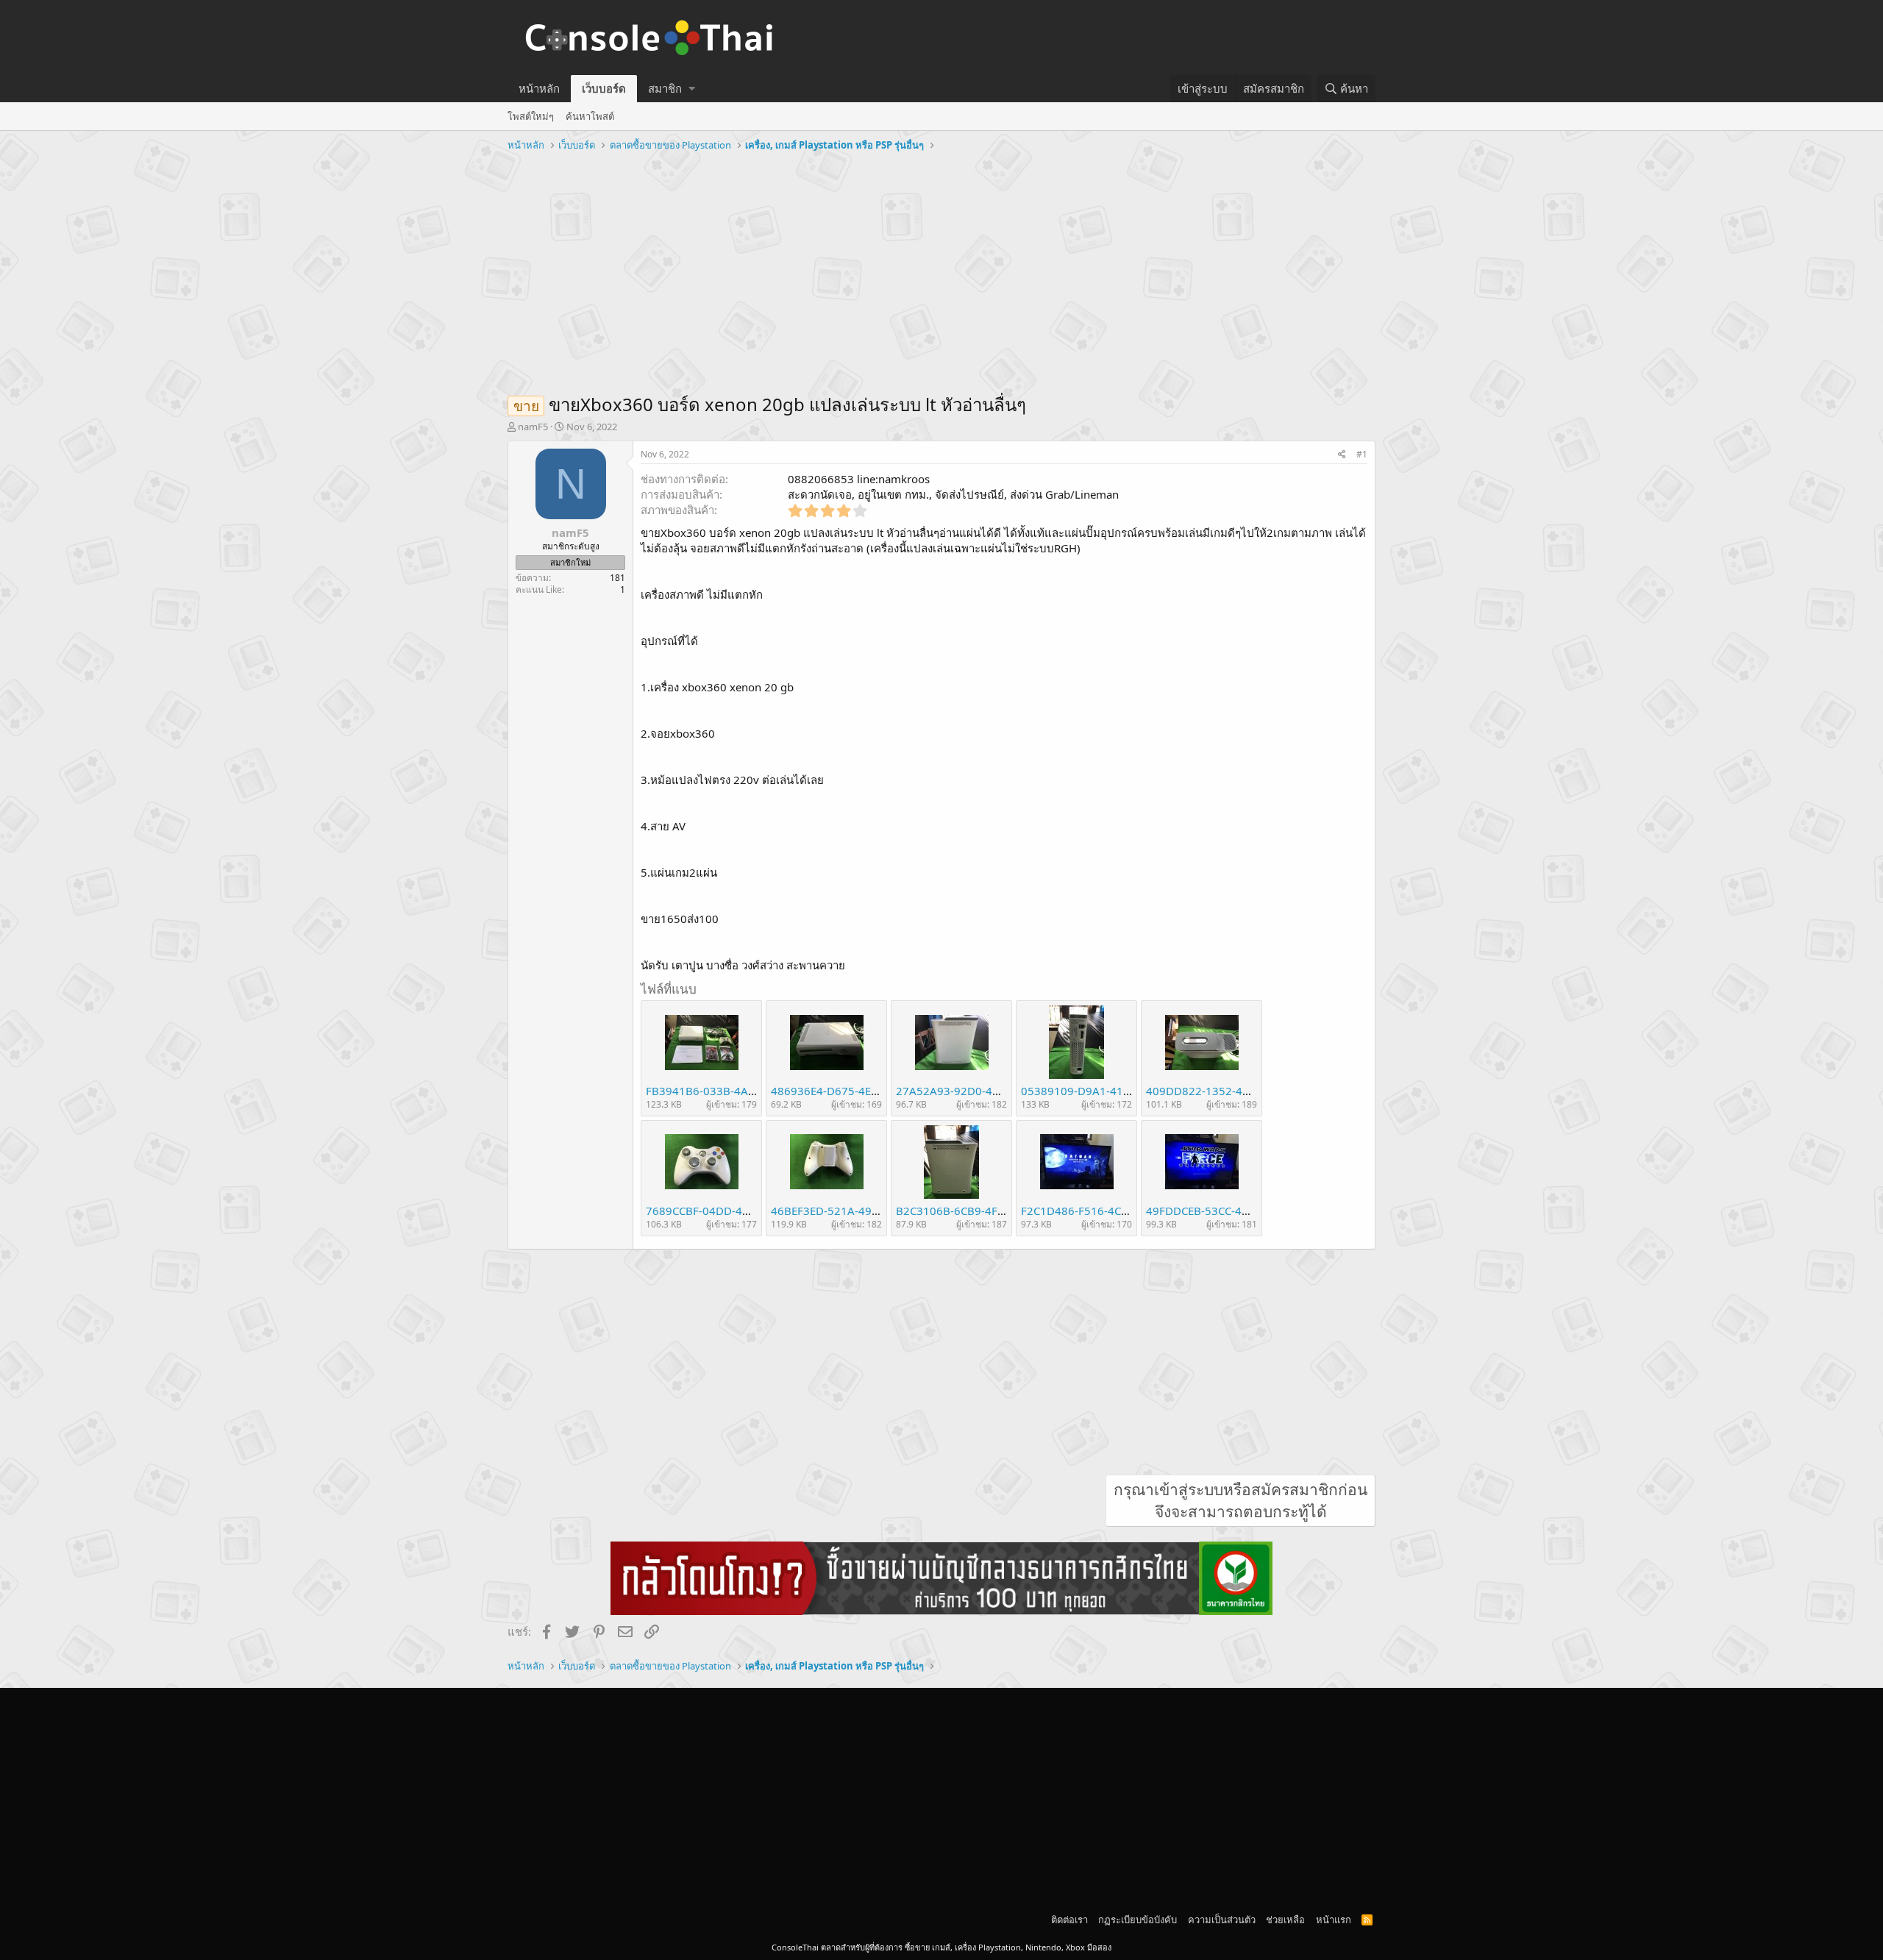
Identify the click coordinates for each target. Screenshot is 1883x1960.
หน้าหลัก (539, 88)
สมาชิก (665, 88)
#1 (1362, 454)
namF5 (533, 427)
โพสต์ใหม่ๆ (531, 116)
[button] (692, 89)
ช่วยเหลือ (1285, 1920)
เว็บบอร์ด (604, 88)
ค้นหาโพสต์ (590, 116)
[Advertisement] (941, 267)
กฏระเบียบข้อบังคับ (1138, 1920)
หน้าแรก (1334, 1920)
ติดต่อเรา (1069, 1920)
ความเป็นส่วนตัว (1222, 1920)
